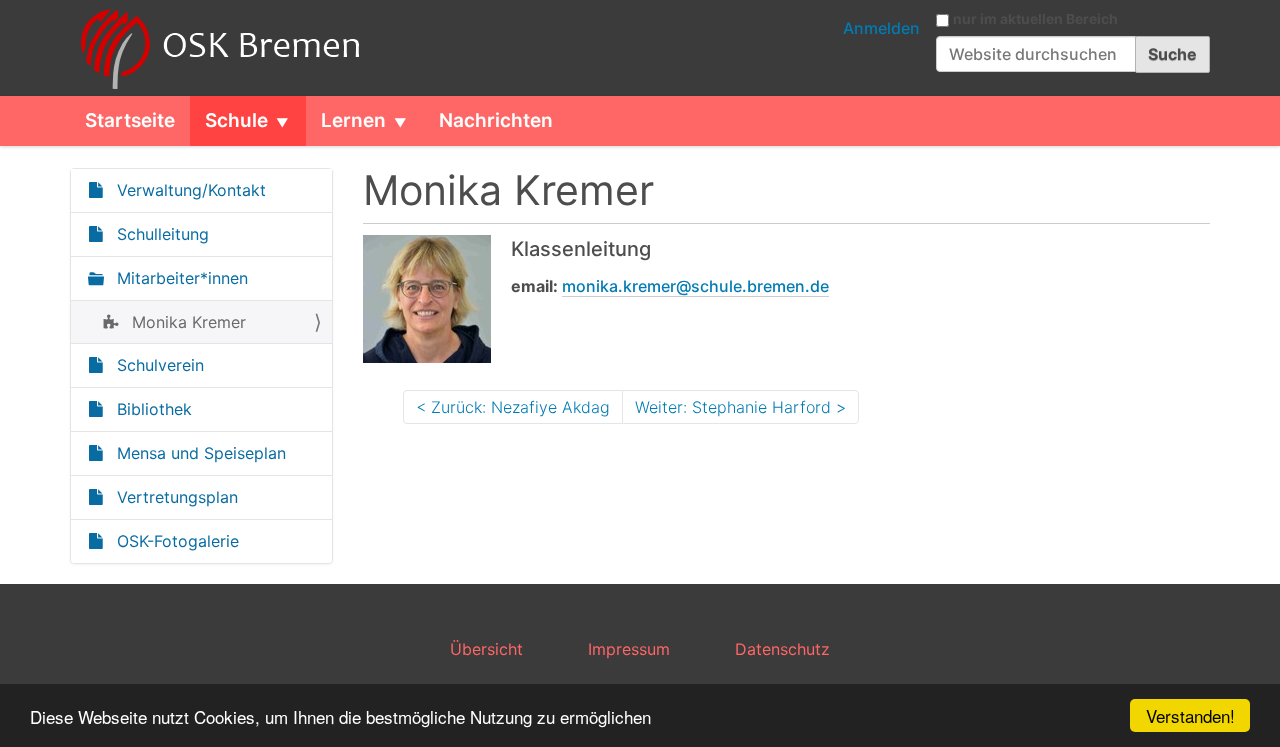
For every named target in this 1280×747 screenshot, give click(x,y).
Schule (236, 120)
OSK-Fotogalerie (175, 541)
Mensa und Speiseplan (199, 453)
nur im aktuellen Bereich (1035, 19)
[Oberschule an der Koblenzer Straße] (217, 48)
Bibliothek (152, 409)
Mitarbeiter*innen (180, 278)
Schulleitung (160, 234)
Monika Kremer (186, 322)
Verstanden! (1190, 715)
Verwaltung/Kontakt (189, 190)
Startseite (130, 120)
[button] (290, 121)
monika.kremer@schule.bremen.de (695, 286)
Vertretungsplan (175, 497)
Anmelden (881, 28)
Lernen (353, 120)
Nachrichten (496, 120)
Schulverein (158, 365)
